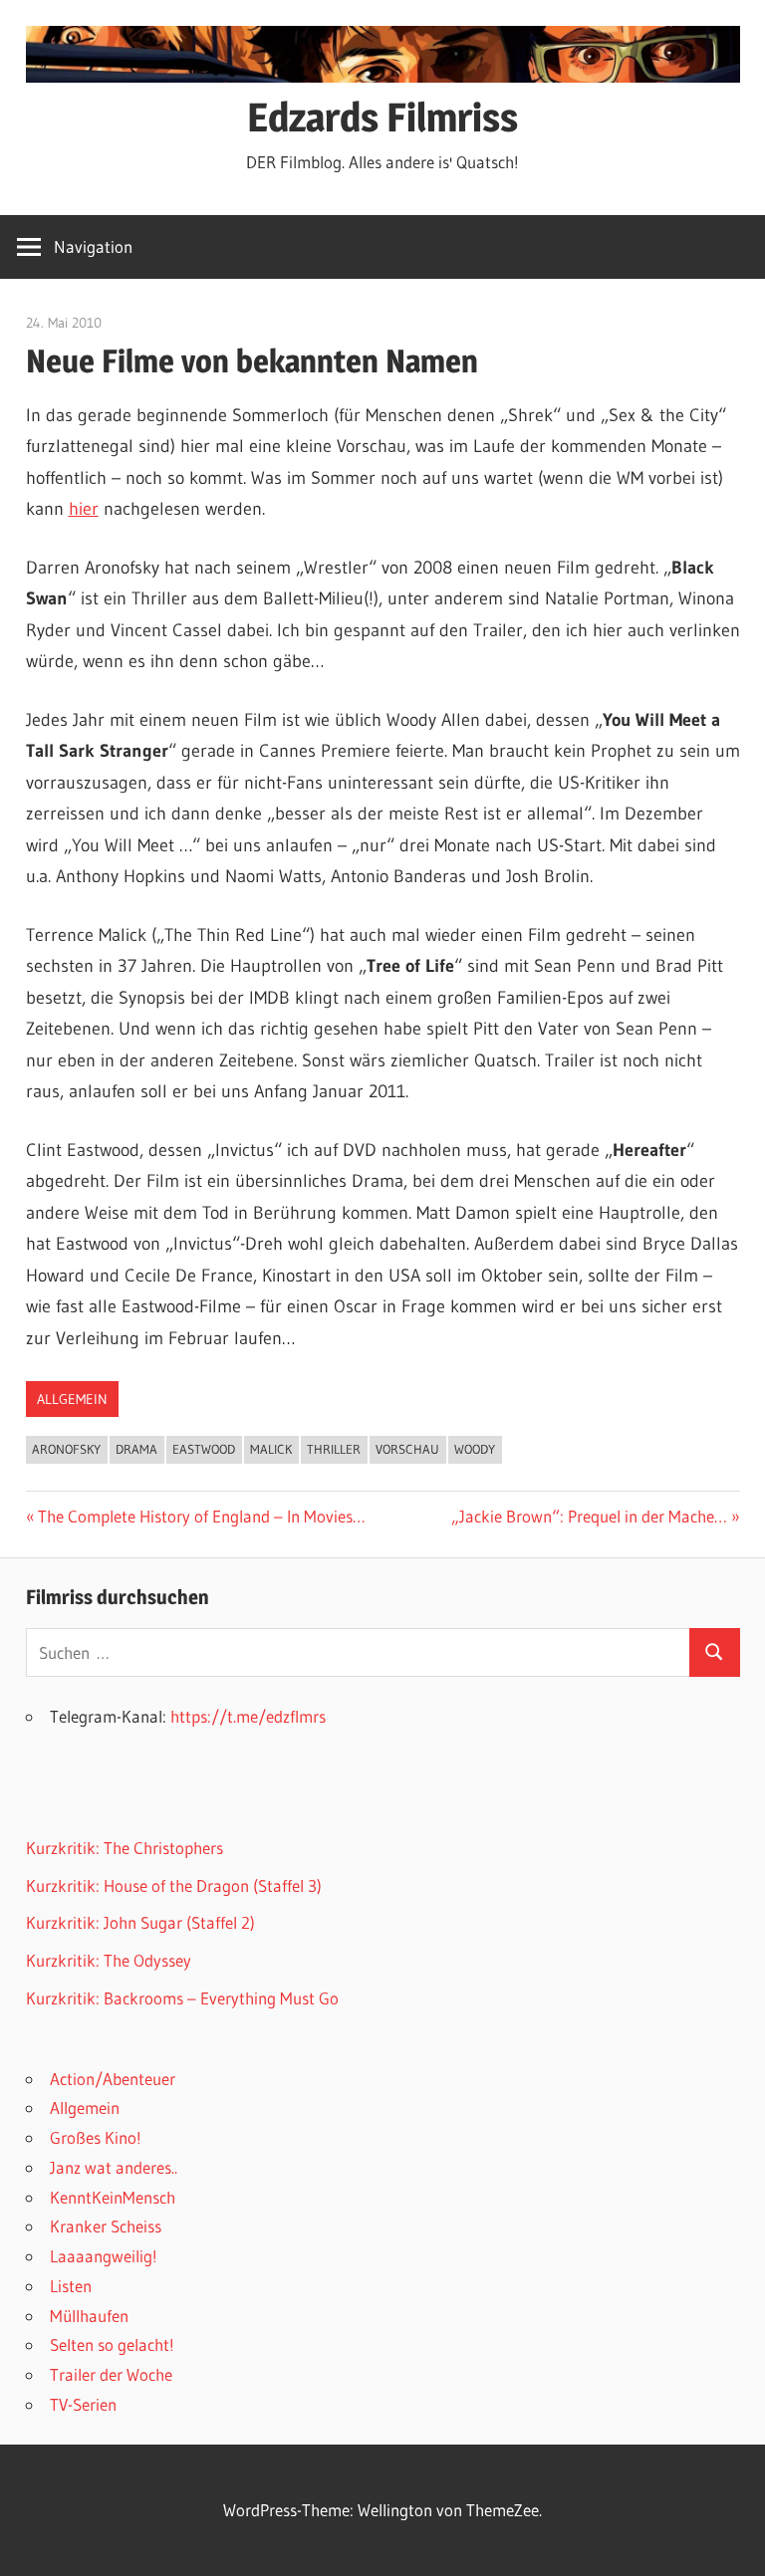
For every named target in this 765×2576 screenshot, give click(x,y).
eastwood (204, 1449)
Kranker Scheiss (106, 2226)
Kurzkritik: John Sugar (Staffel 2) (140, 1922)
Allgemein (72, 1399)
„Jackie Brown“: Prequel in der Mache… (589, 1516)
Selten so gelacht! (112, 2344)
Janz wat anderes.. (114, 2167)
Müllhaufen (89, 2316)
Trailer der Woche (111, 2374)
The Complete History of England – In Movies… (201, 1516)
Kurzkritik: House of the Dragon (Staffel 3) (174, 1885)
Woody (475, 1449)
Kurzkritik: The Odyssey (109, 1960)
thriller (334, 1449)
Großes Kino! (96, 2137)
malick (271, 1449)
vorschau (407, 1449)
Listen (71, 2286)
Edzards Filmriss (382, 117)
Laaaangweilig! (104, 2256)
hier (84, 509)
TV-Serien (83, 2404)
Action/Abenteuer (113, 2079)
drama (136, 1449)
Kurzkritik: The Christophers (125, 1848)
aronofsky (66, 1449)
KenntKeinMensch (113, 2197)
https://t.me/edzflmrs (248, 1716)
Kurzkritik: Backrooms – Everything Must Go (182, 1998)
